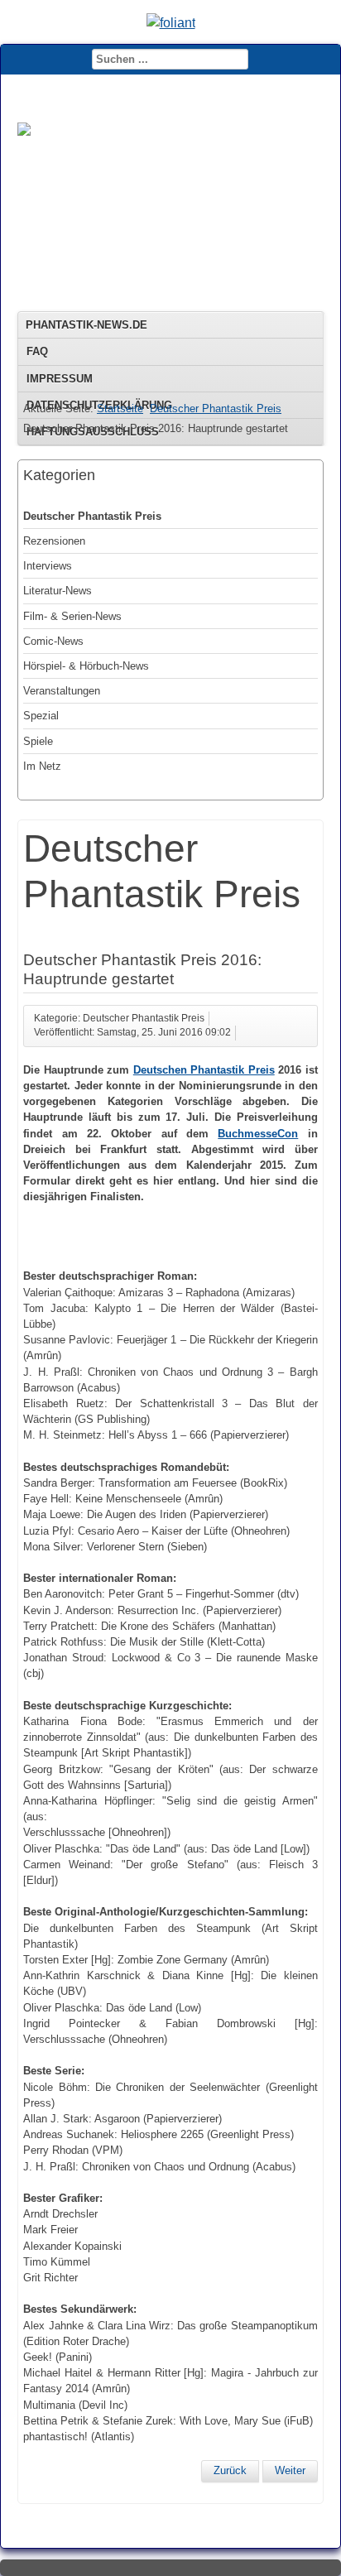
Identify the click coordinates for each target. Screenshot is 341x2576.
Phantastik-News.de (86, 325)
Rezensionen (54, 541)
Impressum (60, 379)
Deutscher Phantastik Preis (216, 409)
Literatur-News (58, 591)
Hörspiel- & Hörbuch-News (86, 666)
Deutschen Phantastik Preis (204, 1070)
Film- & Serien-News (72, 616)
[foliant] (171, 23)
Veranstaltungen (62, 691)
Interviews (48, 566)
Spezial (41, 716)
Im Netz (42, 766)
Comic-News (53, 641)
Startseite (120, 409)
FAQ (37, 351)
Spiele (38, 741)
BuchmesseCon (258, 1134)
